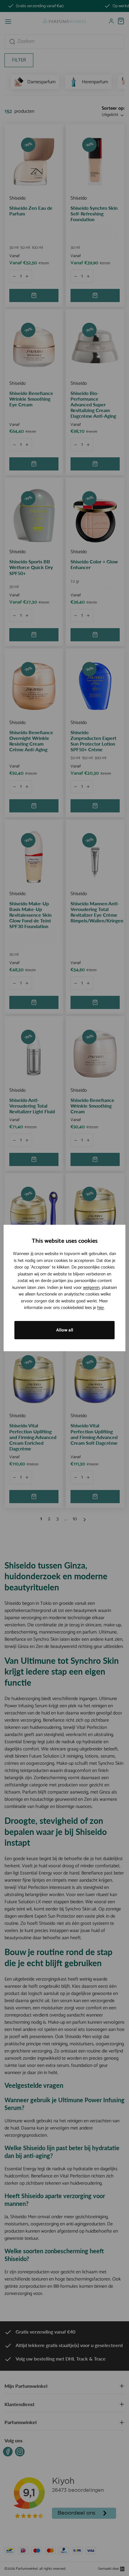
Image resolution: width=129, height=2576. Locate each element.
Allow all (65, 1330)
